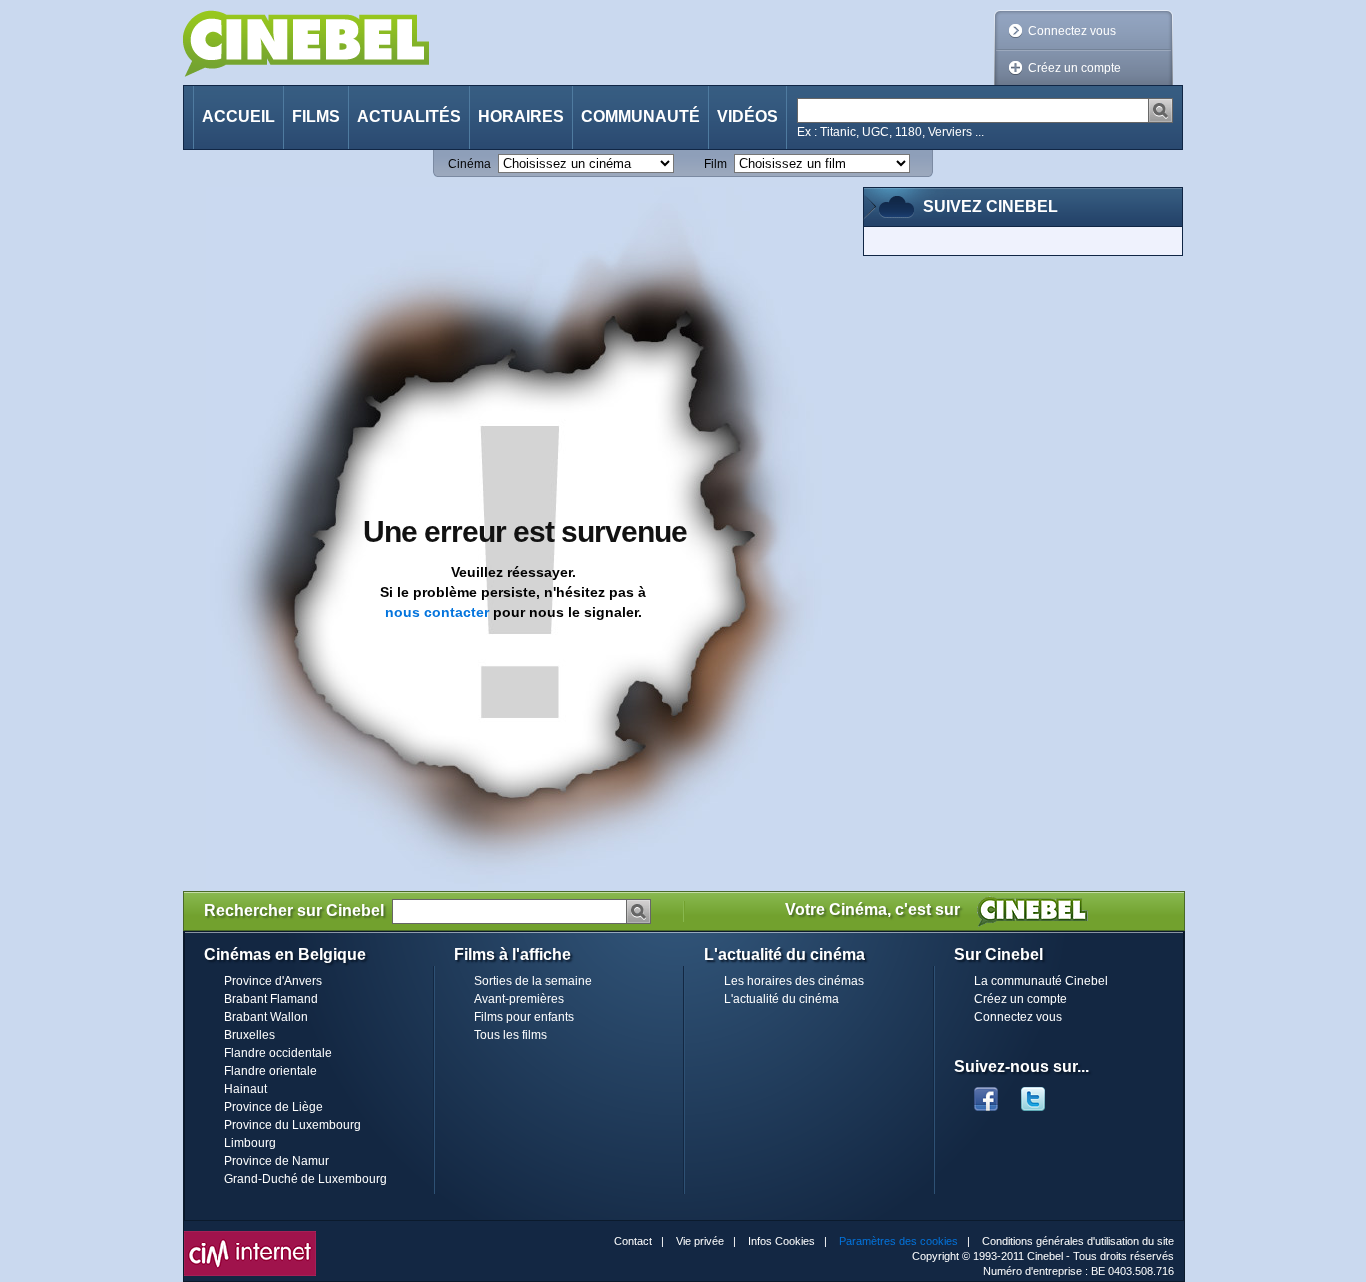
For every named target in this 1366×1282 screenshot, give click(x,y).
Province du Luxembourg (292, 1125)
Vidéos (747, 116)
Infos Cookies (781, 1241)
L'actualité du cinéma (781, 999)
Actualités (409, 116)
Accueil (238, 116)
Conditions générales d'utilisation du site (1078, 1241)
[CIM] (250, 1236)
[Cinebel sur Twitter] (1043, 1093)
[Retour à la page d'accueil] (306, 43)
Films (316, 116)
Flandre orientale (270, 1071)
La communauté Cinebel (1041, 981)
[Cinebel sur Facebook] (986, 1093)
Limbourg (250, 1143)
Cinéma (469, 164)
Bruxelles (249, 1035)
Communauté (640, 116)
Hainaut (245, 1089)
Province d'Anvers (273, 981)
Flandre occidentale (278, 1053)
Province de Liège (273, 1107)
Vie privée (700, 1241)
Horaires (521, 116)
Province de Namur (276, 1161)
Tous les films (510, 1035)
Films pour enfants (524, 1017)
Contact (633, 1241)
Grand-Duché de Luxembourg (305, 1179)
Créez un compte (1074, 68)
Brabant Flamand (271, 999)
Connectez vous (1072, 31)
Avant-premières (519, 999)
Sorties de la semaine (533, 981)
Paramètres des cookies (898, 1241)
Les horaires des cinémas (794, 981)
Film (715, 164)
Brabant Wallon (266, 1017)
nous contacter (437, 612)
